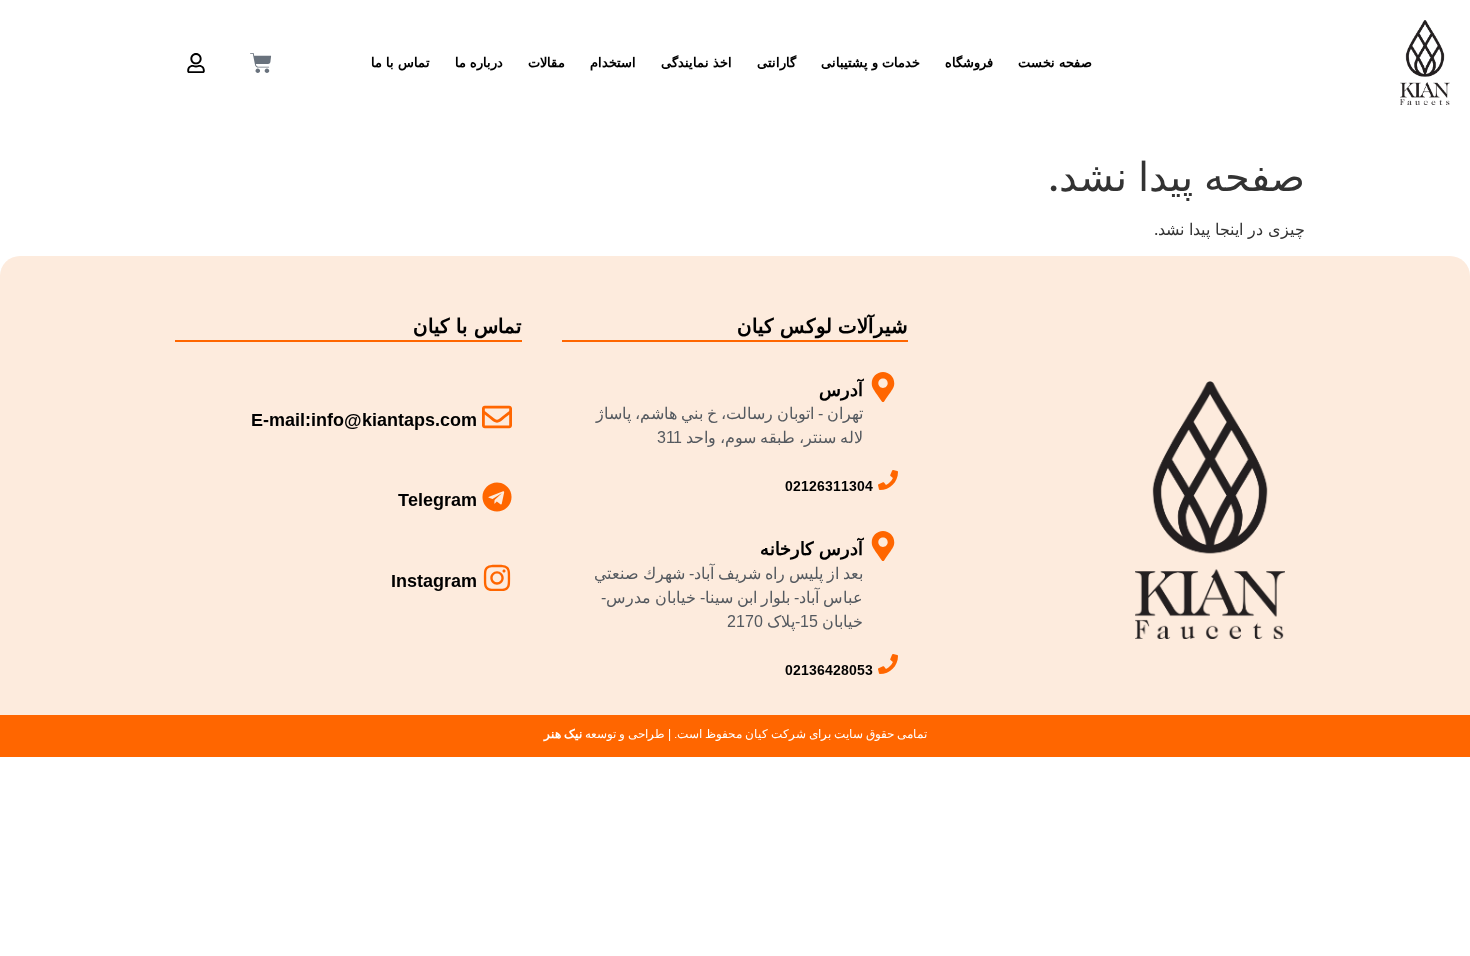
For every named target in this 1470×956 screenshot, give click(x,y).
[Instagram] (497, 578)
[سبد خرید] (261, 63)
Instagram (434, 581)
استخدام (613, 62)
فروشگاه (969, 62)
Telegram (437, 500)
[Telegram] (497, 497)
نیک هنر (563, 734)
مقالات (546, 62)
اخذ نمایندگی (696, 62)
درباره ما (479, 62)
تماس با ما (400, 62)
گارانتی (776, 62)
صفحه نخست (1055, 62)
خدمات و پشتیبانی (870, 62)
